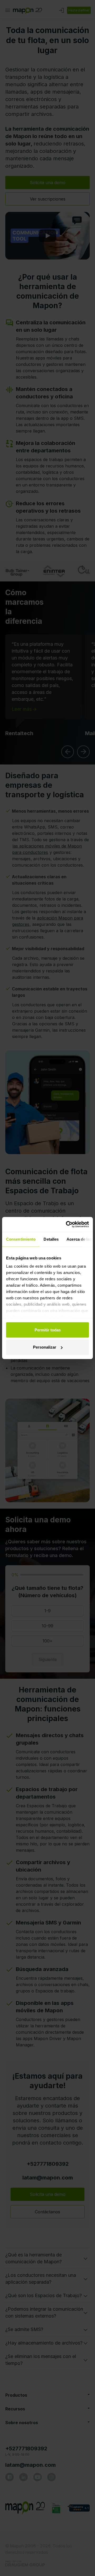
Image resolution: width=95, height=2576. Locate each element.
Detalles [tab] (51, 1239)
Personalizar (45, 1347)
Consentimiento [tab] (21, 1239)
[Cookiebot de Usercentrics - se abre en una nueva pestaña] (67, 1225)
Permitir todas (48, 1330)
